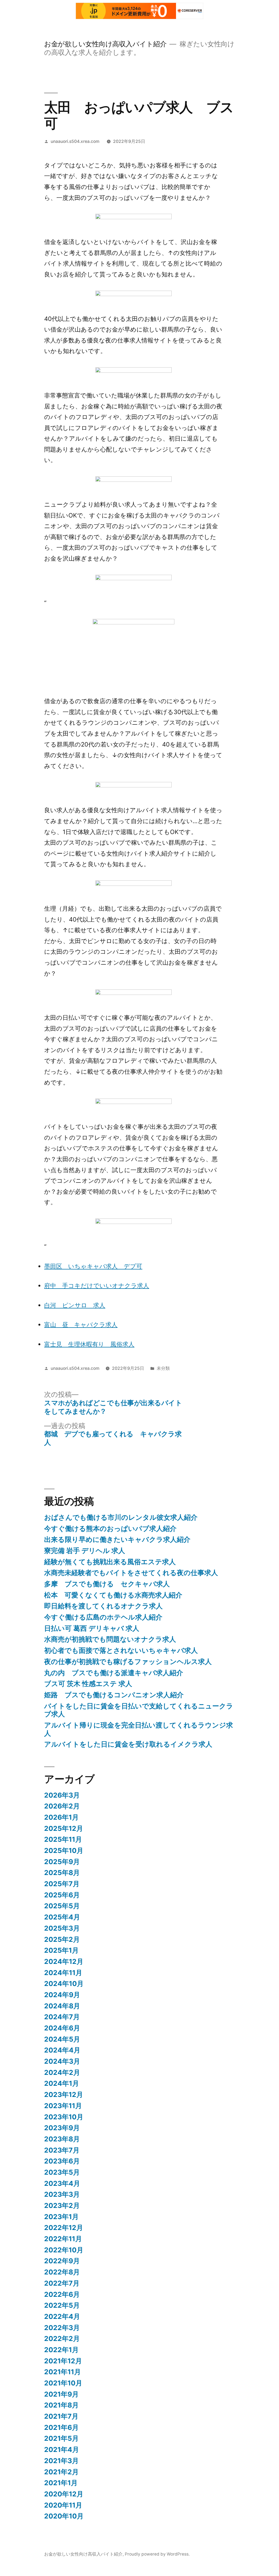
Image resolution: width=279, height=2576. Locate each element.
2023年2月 (62, 2205)
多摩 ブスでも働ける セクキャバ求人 (107, 1584)
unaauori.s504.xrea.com (75, 141)
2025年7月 (62, 1884)
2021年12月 (63, 2361)
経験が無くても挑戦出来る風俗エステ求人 (110, 1562)
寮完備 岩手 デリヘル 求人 (85, 1551)
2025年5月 (62, 1906)
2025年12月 (64, 1828)
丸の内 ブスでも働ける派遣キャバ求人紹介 (114, 1673)
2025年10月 (64, 1850)
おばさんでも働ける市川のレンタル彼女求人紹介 (121, 1517)
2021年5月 (61, 2438)
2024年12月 (64, 1961)
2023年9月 (62, 2128)
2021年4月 (62, 2449)
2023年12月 (64, 2094)
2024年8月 (62, 2006)
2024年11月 (63, 1973)
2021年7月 (61, 2416)
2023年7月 (62, 2150)
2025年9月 (62, 1862)
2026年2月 (62, 1806)
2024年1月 (62, 2083)
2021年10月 (63, 2383)
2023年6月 (62, 2161)
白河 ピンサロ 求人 (75, 1305)
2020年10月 (64, 2516)
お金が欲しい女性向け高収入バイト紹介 (105, 44)
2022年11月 (63, 2239)
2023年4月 (62, 2183)
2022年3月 (62, 2328)
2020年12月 (64, 2494)
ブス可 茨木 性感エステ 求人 (88, 1684)
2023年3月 (62, 2194)
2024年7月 (62, 2017)
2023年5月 (62, 2172)
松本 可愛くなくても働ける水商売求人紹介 (113, 1595)
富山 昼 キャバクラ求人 (81, 1325)
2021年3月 (61, 2461)
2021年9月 (61, 2394)
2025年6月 (62, 1895)
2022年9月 (62, 2261)
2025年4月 (62, 1917)
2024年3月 (62, 2061)
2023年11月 (63, 2106)
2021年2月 (61, 2472)
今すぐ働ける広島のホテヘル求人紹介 (103, 1617)
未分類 (163, 1368)
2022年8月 (62, 2272)
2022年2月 (62, 2339)
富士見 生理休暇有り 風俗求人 (89, 1344)
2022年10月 (64, 2250)
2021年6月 (61, 2427)
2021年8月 (61, 2405)
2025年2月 (62, 1939)
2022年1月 (61, 2350)
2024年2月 (62, 2072)
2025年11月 (63, 1839)
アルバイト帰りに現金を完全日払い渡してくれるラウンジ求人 (139, 1729)
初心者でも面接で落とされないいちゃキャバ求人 (121, 1650)
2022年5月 (62, 2305)
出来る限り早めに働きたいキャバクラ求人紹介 (117, 1539)
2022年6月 (62, 2294)
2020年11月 (63, 2505)
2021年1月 (61, 2483)
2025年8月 (62, 1873)
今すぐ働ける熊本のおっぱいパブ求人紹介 (110, 1528)
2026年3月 (62, 1795)
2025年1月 (61, 1950)
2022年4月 (62, 2316)
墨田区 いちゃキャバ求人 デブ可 (93, 1266)
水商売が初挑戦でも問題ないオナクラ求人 (110, 1639)
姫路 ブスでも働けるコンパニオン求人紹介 (114, 1695)
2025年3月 (62, 1928)
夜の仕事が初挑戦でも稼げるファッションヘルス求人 (128, 1662)
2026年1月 (61, 1817)
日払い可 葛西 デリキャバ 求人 (92, 1628)
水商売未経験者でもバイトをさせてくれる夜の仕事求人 (131, 1573)
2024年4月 (62, 2050)
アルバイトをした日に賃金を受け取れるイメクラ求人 (128, 1744)
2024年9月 (62, 1995)
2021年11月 (63, 2372)
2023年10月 (64, 2117)
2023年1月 (61, 2217)
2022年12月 (64, 2228)
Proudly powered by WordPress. (157, 2554)
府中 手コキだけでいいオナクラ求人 (97, 1286)
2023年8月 (62, 2139)
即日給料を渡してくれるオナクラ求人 (103, 1606)
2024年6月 (62, 2028)
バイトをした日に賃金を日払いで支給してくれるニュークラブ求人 (139, 1710)
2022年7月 (62, 2283)
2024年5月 (62, 2039)
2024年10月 (64, 1984)
